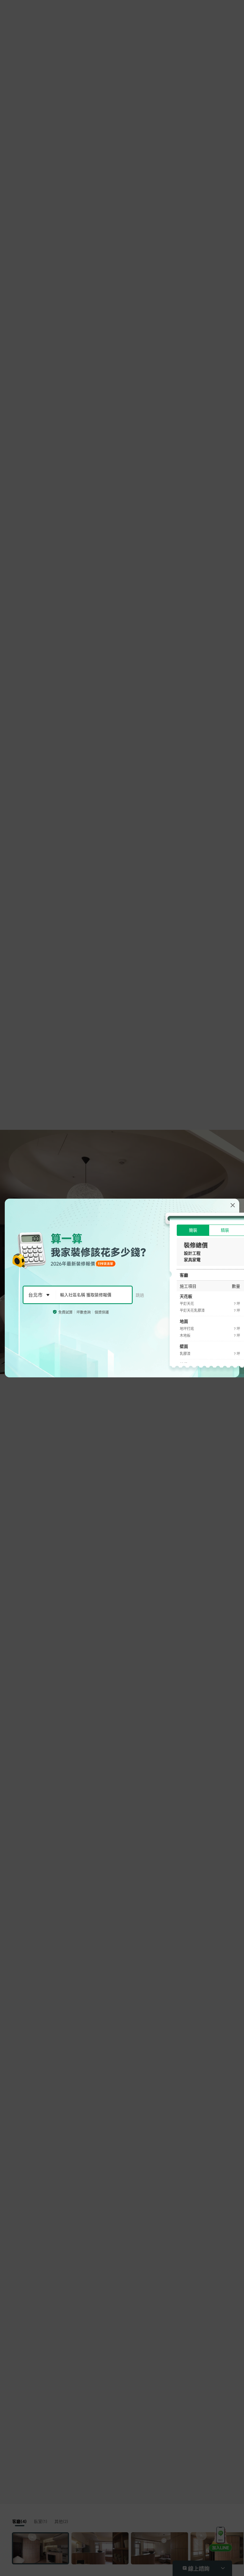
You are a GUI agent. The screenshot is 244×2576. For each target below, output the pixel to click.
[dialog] (122, 1288)
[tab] (193, 1230)
